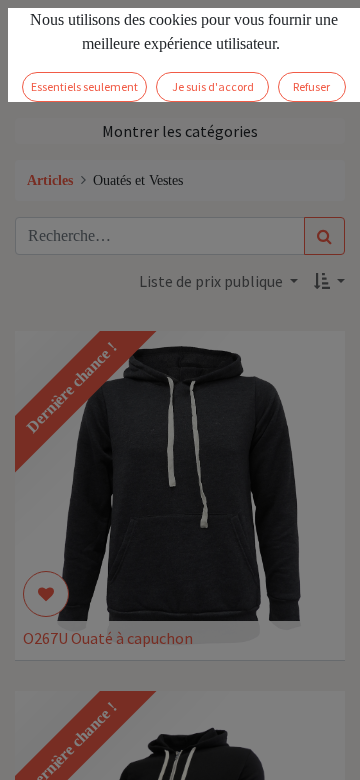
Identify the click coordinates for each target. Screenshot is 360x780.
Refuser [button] (311, 86)
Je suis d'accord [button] (213, 86)
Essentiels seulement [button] (84, 86)
